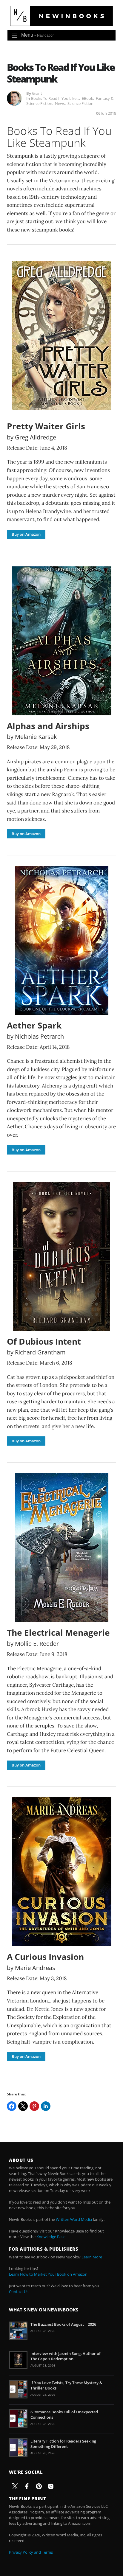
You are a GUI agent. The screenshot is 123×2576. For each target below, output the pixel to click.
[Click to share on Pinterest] (34, 2106)
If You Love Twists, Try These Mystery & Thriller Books (66, 2385)
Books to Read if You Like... (55, 98)
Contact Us (19, 2291)
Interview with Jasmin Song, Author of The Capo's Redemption (66, 2356)
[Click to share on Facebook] (12, 2106)
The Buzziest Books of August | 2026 (63, 2324)
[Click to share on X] (23, 2106)
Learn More (92, 2257)
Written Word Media (74, 2219)
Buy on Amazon (26, 534)
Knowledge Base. (51, 2237)
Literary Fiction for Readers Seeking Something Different (63, 2444)
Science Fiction (80, 103)
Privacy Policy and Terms (31, 2552)
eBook (87, 98)
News (60, 103)
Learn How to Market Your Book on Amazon (48, 2274)
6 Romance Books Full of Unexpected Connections (64, 2415)
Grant (37, 93)
